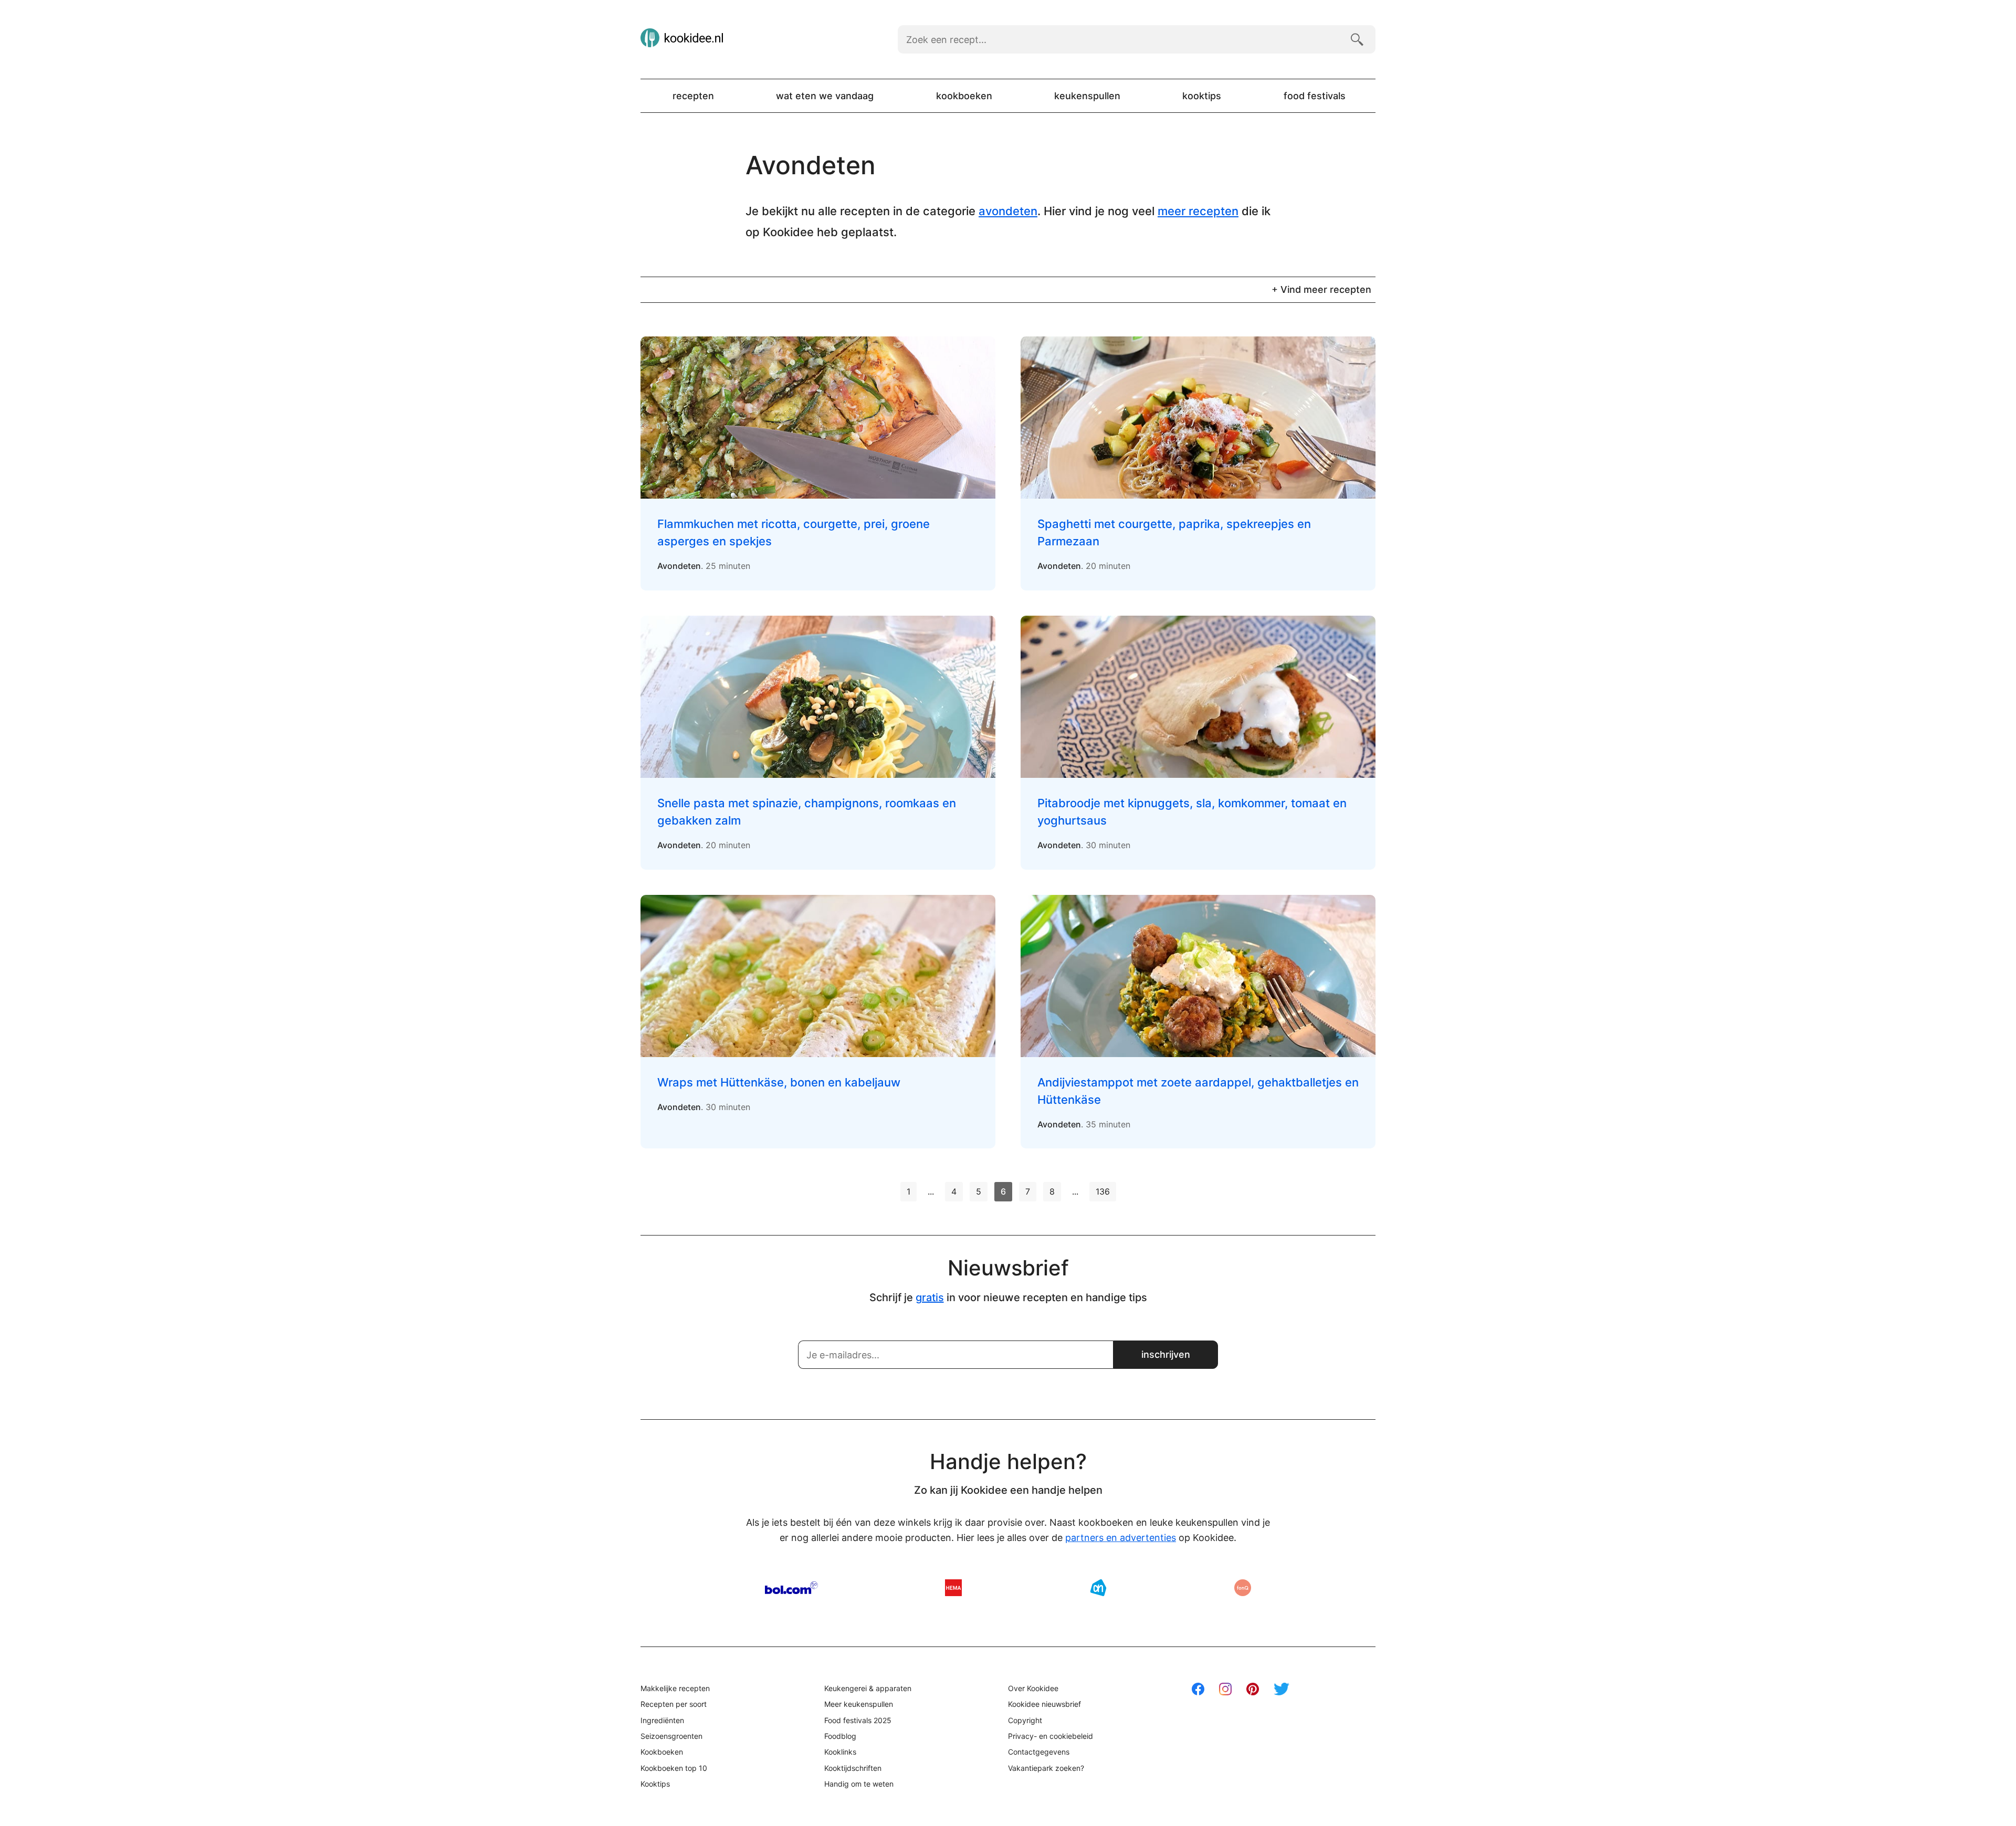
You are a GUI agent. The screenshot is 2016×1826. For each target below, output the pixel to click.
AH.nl (1098, 1588)
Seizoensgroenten (671, 1736)
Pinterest (1253, 1689)
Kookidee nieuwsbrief (1044, 1704)
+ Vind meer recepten (1321, 289)
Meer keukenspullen (859, 1704)
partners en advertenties (1121, 1538)
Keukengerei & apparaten (868, 1688)
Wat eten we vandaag (825, 96)
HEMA (953, 1588)
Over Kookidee (1033, 1688)
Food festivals (1315, 96)
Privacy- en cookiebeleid (1051, 1736)
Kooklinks (840, 1752)
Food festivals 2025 (858, 1720)
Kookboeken (964, 96)
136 (1103, 1191)
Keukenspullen (1087, 96)
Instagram (1225, 1689)
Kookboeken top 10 (674, 1768)
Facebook (1198, 1689)
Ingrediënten (662, 1720)
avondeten (1008, 211)
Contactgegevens (1039, 1752)
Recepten (693, 96)
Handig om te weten (859, 1784)
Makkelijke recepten (675, 1688)
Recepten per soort (674, 1704)
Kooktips (1202, 96)
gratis (930, 1297)
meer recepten (1198, 211)
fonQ (1243, 1588)
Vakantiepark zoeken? (1046, 1768)
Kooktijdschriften (853, 1768)
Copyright (1025, 1720)
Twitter (1282, 1689)
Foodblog (840, 1736)
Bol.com (791, 1588)
